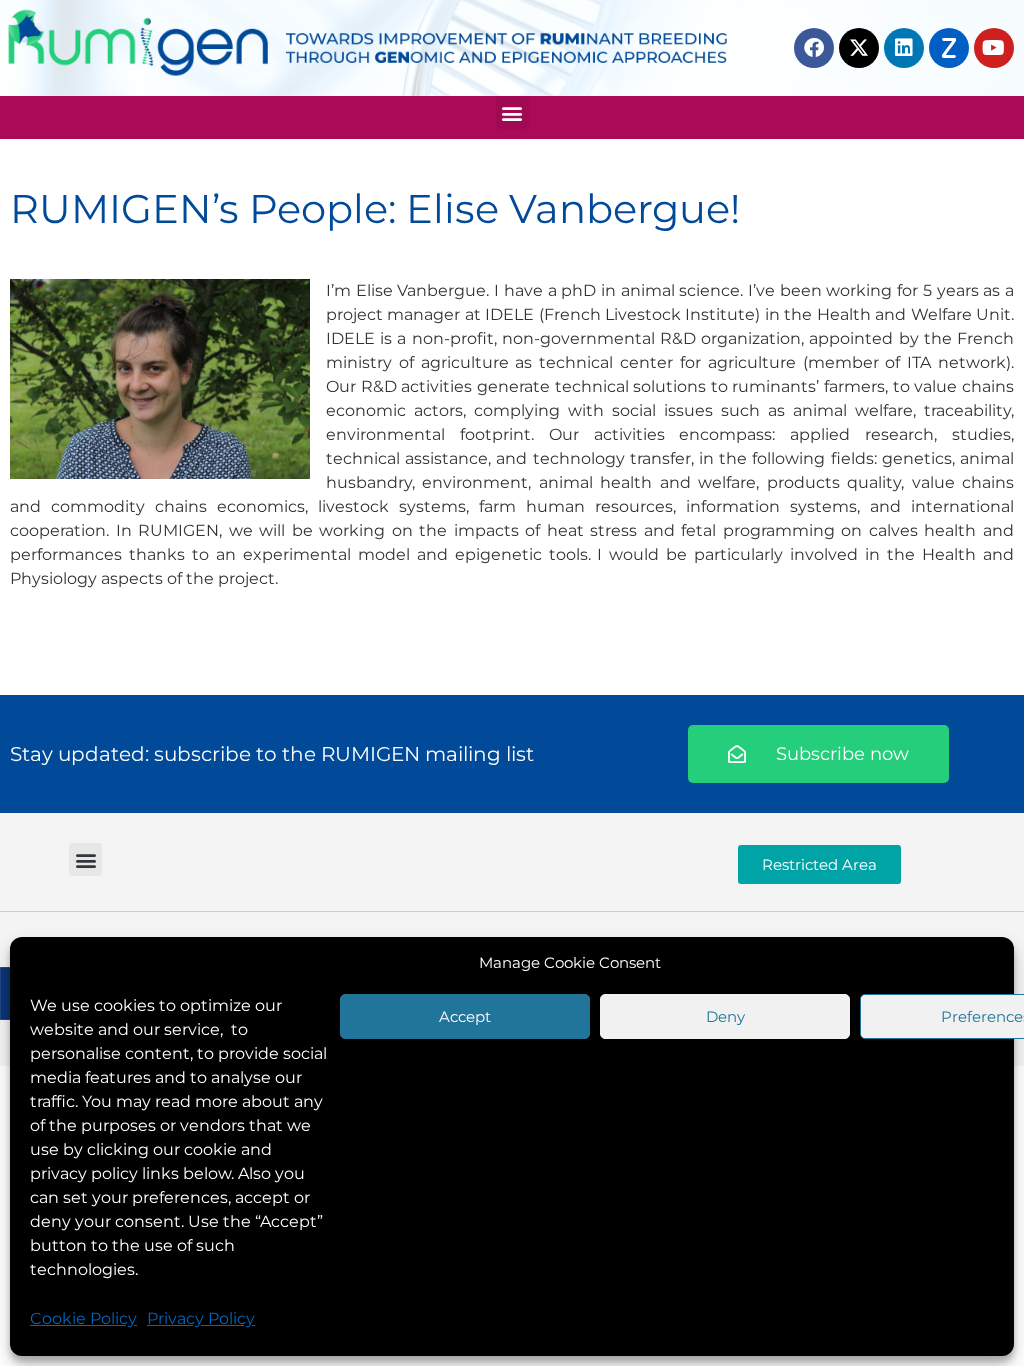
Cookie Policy (83, 1318)
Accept (465, 1016)
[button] (512, 112)
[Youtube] (994, 48)
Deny (725, 1016)
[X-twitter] (859, 48)
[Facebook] (814, 48)
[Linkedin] (904, 48)
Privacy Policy (201, 1318)
